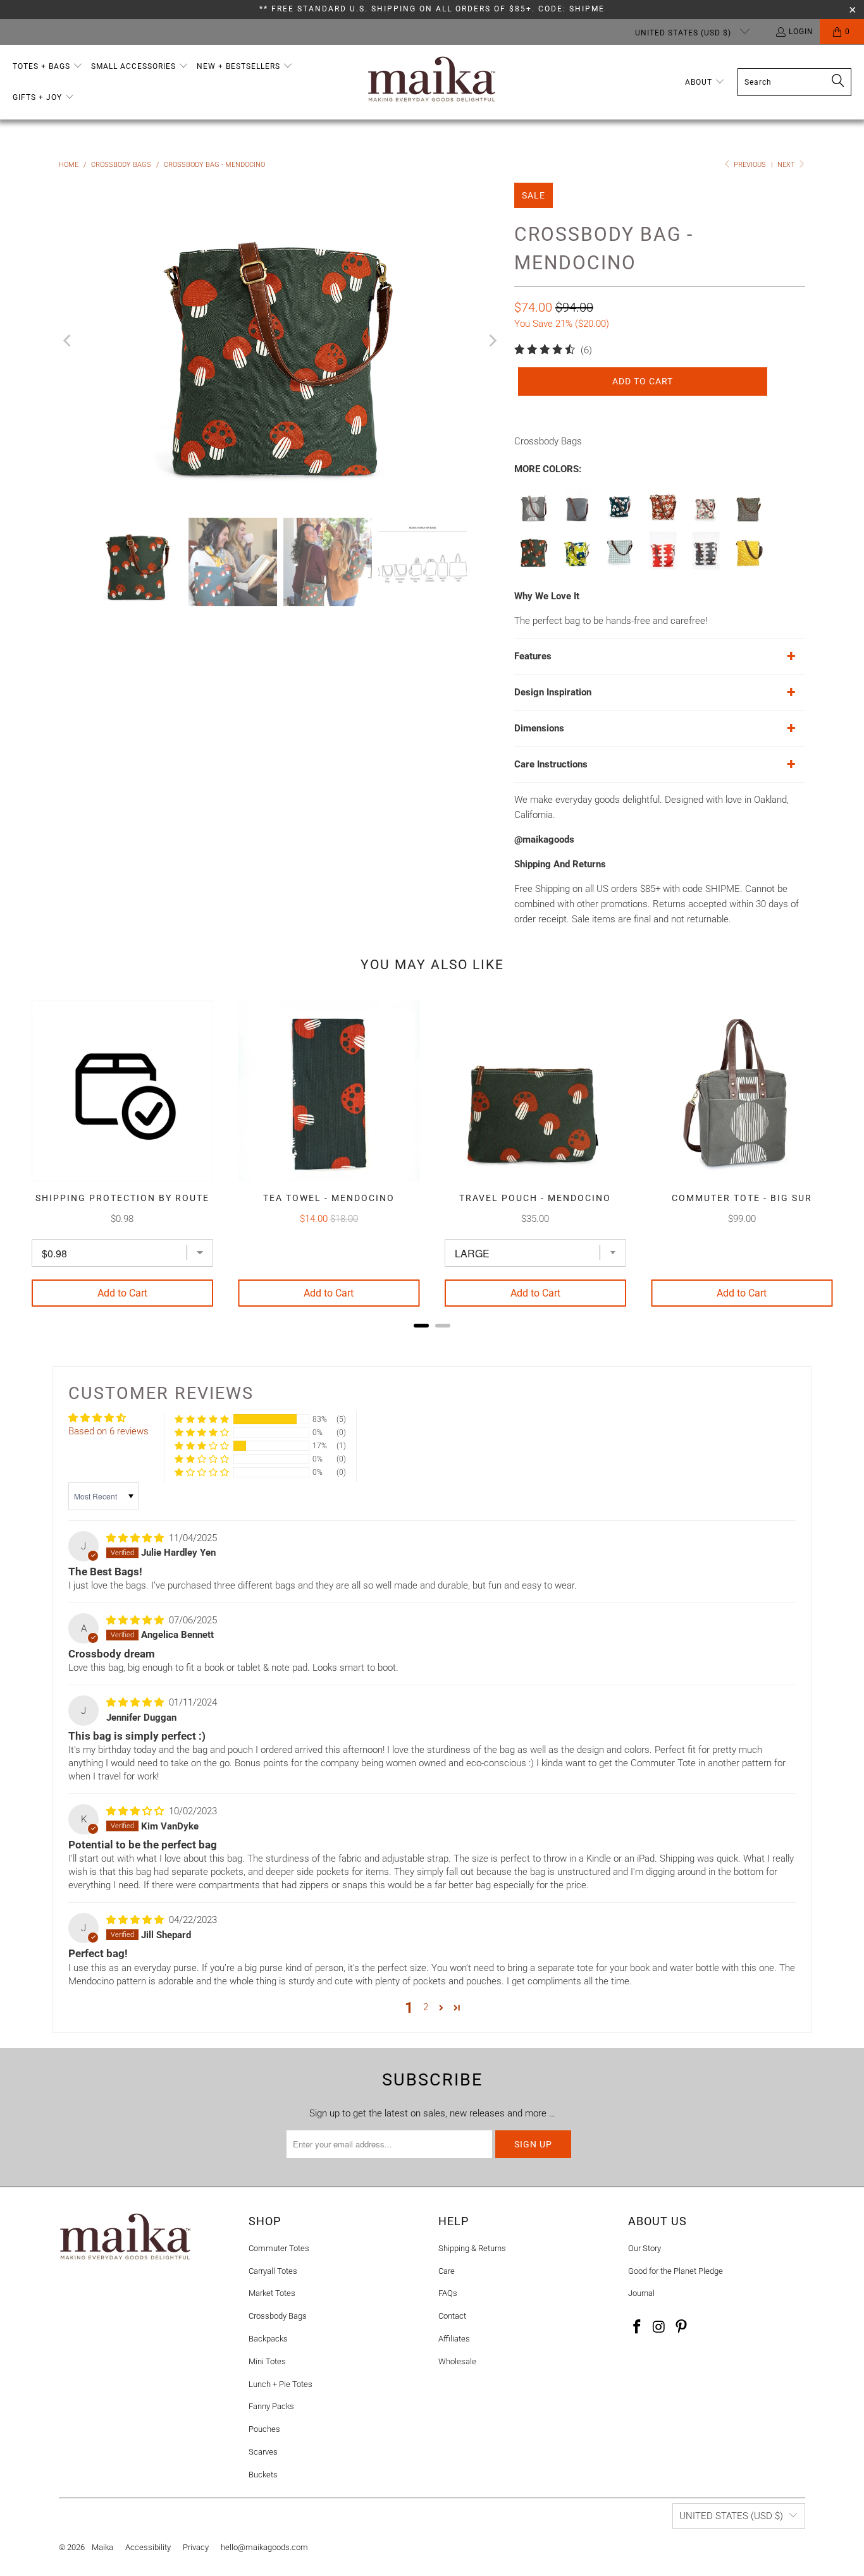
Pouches (264, 2429)
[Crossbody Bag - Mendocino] (534, 566)
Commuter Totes (279, 2248)
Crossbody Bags (278, 2316)
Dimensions (539, 728)
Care (447, 2271)
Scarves (263, 2452)
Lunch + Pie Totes (281, 2384)
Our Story (645, 2248)
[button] (48, 67)
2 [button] (426, 2007)
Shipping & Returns (472, 2248)
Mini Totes (267, 2361)
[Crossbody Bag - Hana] (577, 566)
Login (801, 32)
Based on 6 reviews (108, 1431)
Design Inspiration (553, 692)
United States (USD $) (684, 33)
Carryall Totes (273, 2271)
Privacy (196, 2547)
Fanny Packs (271, 2406)
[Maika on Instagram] (660, 2328)
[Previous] (68, 341)
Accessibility (148, 2547)
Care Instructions (551, 764)
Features (533, 656)
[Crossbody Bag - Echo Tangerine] (663, 566)
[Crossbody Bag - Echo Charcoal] (706, 566)
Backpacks (268, 2339)
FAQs (448, 2293)
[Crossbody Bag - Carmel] (749, 566)
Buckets (263, 2475)
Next (787, 165)
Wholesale (457, 2361)
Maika (102, 2547)
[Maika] (432, 82)
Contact (452, 2316)
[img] (135, 1538)
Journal (641, 2293)
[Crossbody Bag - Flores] (620, 566)
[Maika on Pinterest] (681, 2328)
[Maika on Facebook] (638, 2328)
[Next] (492, 341)
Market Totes (272, 2293)
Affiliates (454, 2339)
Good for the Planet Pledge (676, 2271)
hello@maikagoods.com (264, 2547)
